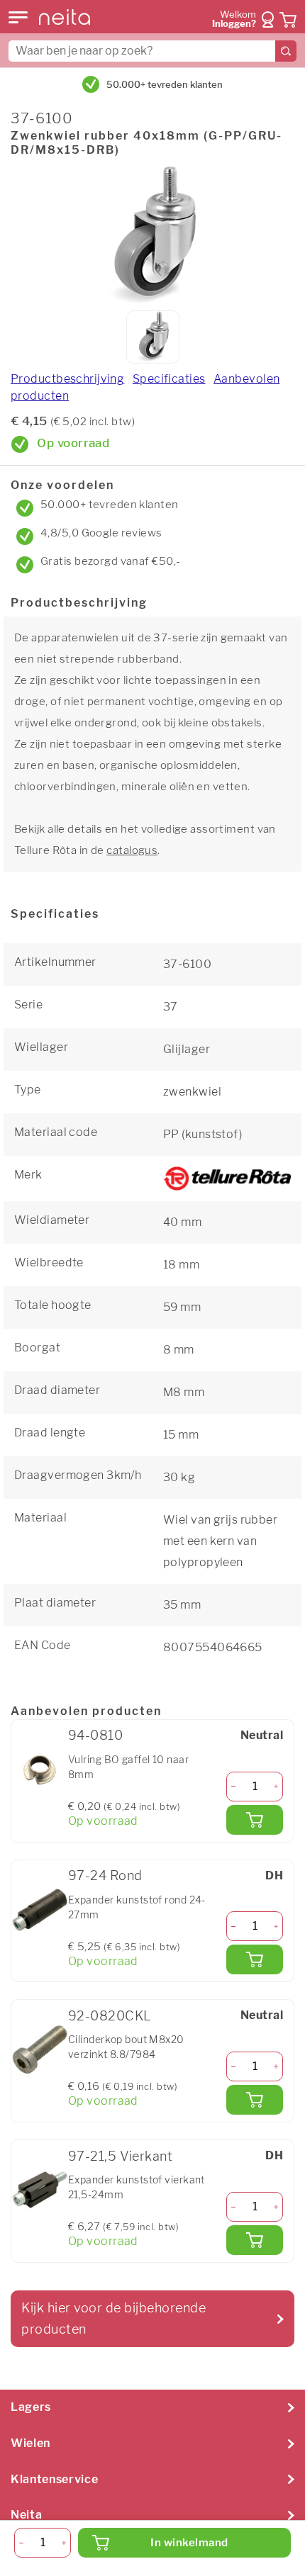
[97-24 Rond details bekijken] (40, 1910)
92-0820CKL (110, 2016)
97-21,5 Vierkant (120, 2156)
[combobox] (152, 51)
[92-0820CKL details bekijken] (40, 2049)
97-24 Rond (105, 1875)
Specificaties (169, 379)
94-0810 (95, 1735)
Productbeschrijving (67, 379)
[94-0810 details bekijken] (40, 1770)
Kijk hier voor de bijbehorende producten (113, 2318)
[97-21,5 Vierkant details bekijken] (40, 2190)
